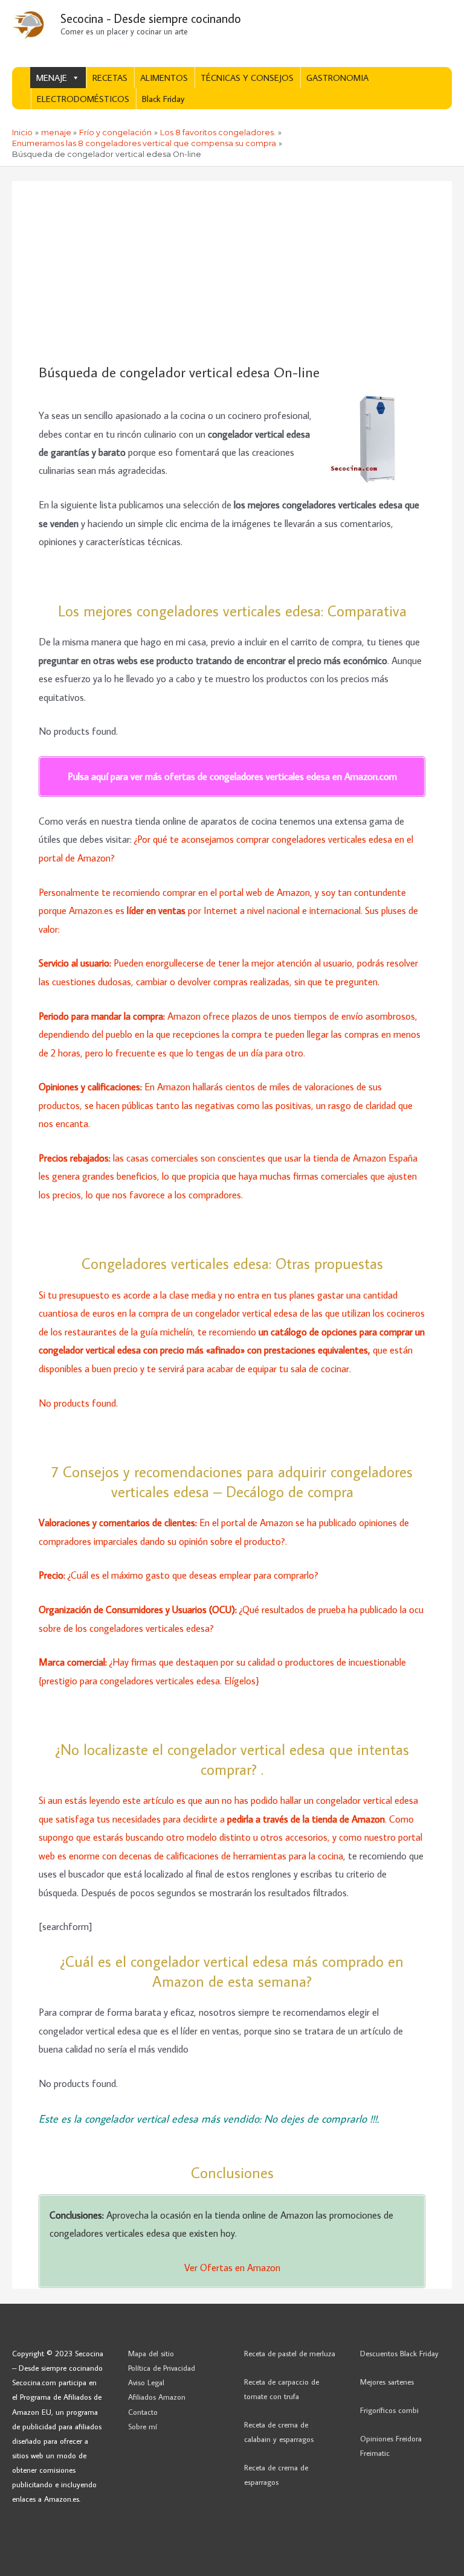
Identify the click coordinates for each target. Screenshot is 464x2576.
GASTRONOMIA (337, 78)
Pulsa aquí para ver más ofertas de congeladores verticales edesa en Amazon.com (232, 776)
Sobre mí (143, 2426)
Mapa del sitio (151, 2353)
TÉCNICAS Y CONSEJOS (247, 78)
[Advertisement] (232, 273)
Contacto (143, 2412)
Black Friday (163, 99)
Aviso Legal (146, 2382)
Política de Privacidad (162, 2368)
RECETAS (110, 78)
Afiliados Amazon (157, 2397)
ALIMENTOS (164, 78)
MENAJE (52, 78)
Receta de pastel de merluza (290, 2353)
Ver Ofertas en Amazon (232, 2267)
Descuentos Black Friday (399, 2353)
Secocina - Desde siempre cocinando (151, 18)
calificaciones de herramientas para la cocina (255, 1855)
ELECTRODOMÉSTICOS (83, 99)
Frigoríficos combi (389, 2410)
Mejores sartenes (387, 2382)
